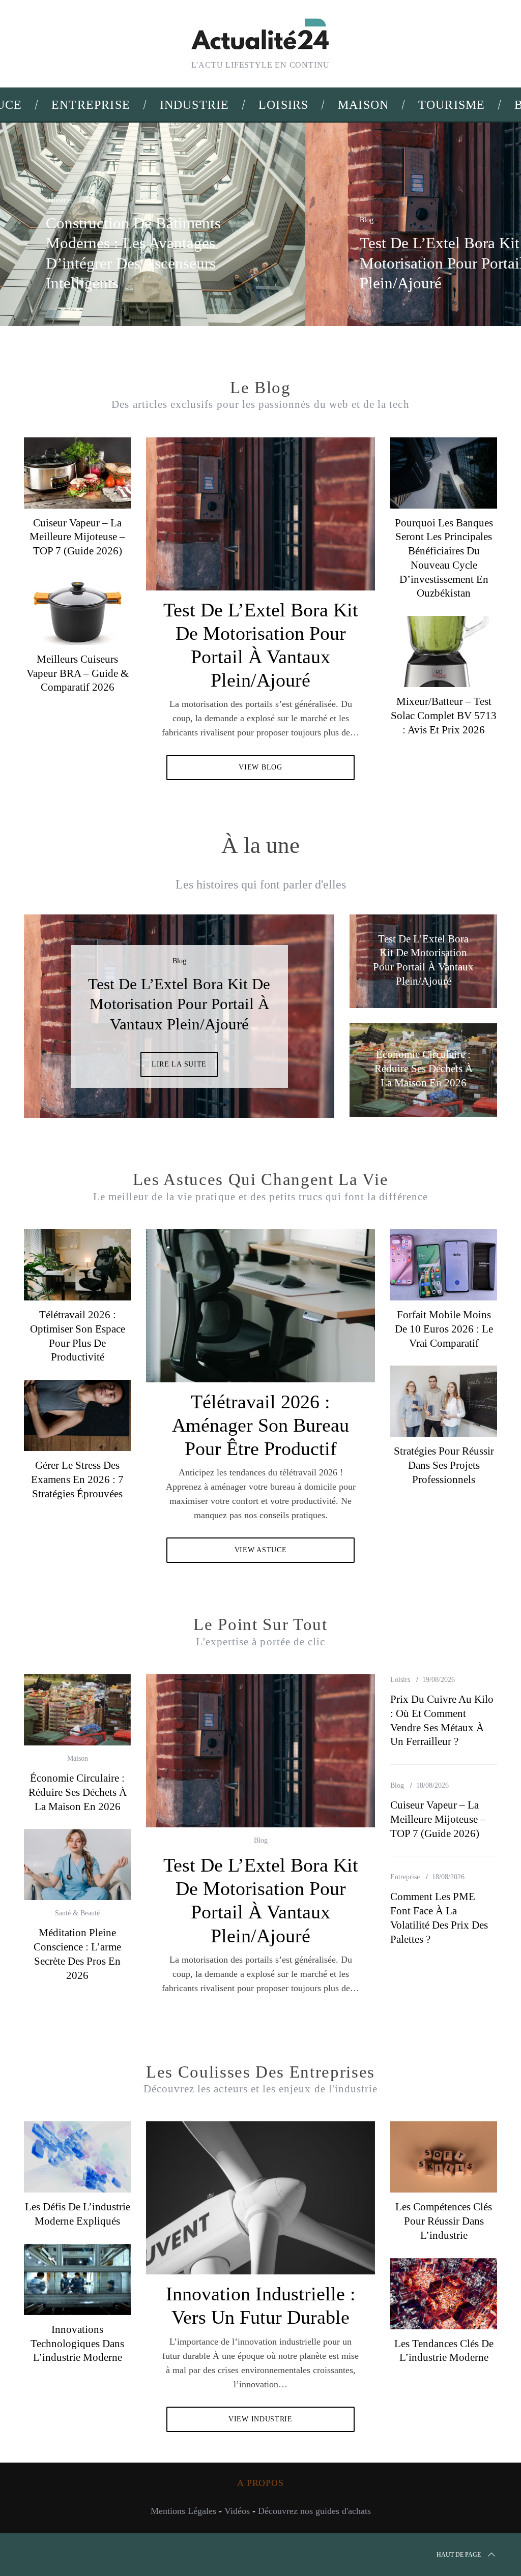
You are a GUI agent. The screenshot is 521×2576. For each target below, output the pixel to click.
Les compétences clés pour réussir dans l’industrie (444, 2221)
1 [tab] (475, 218)
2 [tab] (296, 1010)
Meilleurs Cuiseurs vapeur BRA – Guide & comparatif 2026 (78, 673)
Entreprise (405, 1877)
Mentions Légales (183, 2511)
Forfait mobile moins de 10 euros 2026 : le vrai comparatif (444, 1329)
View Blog (260, 767)
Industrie (59, 200)
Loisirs (400, 1680)
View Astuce (261, 1550)
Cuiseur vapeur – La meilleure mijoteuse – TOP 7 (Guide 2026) (77, 537)
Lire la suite (179, 1064)
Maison (78, 1758)
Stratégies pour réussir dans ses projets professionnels (444, 1465)
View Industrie (260, 2419)
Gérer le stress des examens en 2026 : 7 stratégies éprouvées (77, 1479)
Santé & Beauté (77, 1913)
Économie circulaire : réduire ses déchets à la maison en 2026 (78, 1792)
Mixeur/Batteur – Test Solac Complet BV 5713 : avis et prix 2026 (444, 715)
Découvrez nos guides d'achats (314, 2511)
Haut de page (459, 2555)
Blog (367, 220)
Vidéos (237, 2511)
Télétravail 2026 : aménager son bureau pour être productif (260, 1425)
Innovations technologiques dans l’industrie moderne (77, 2343)
